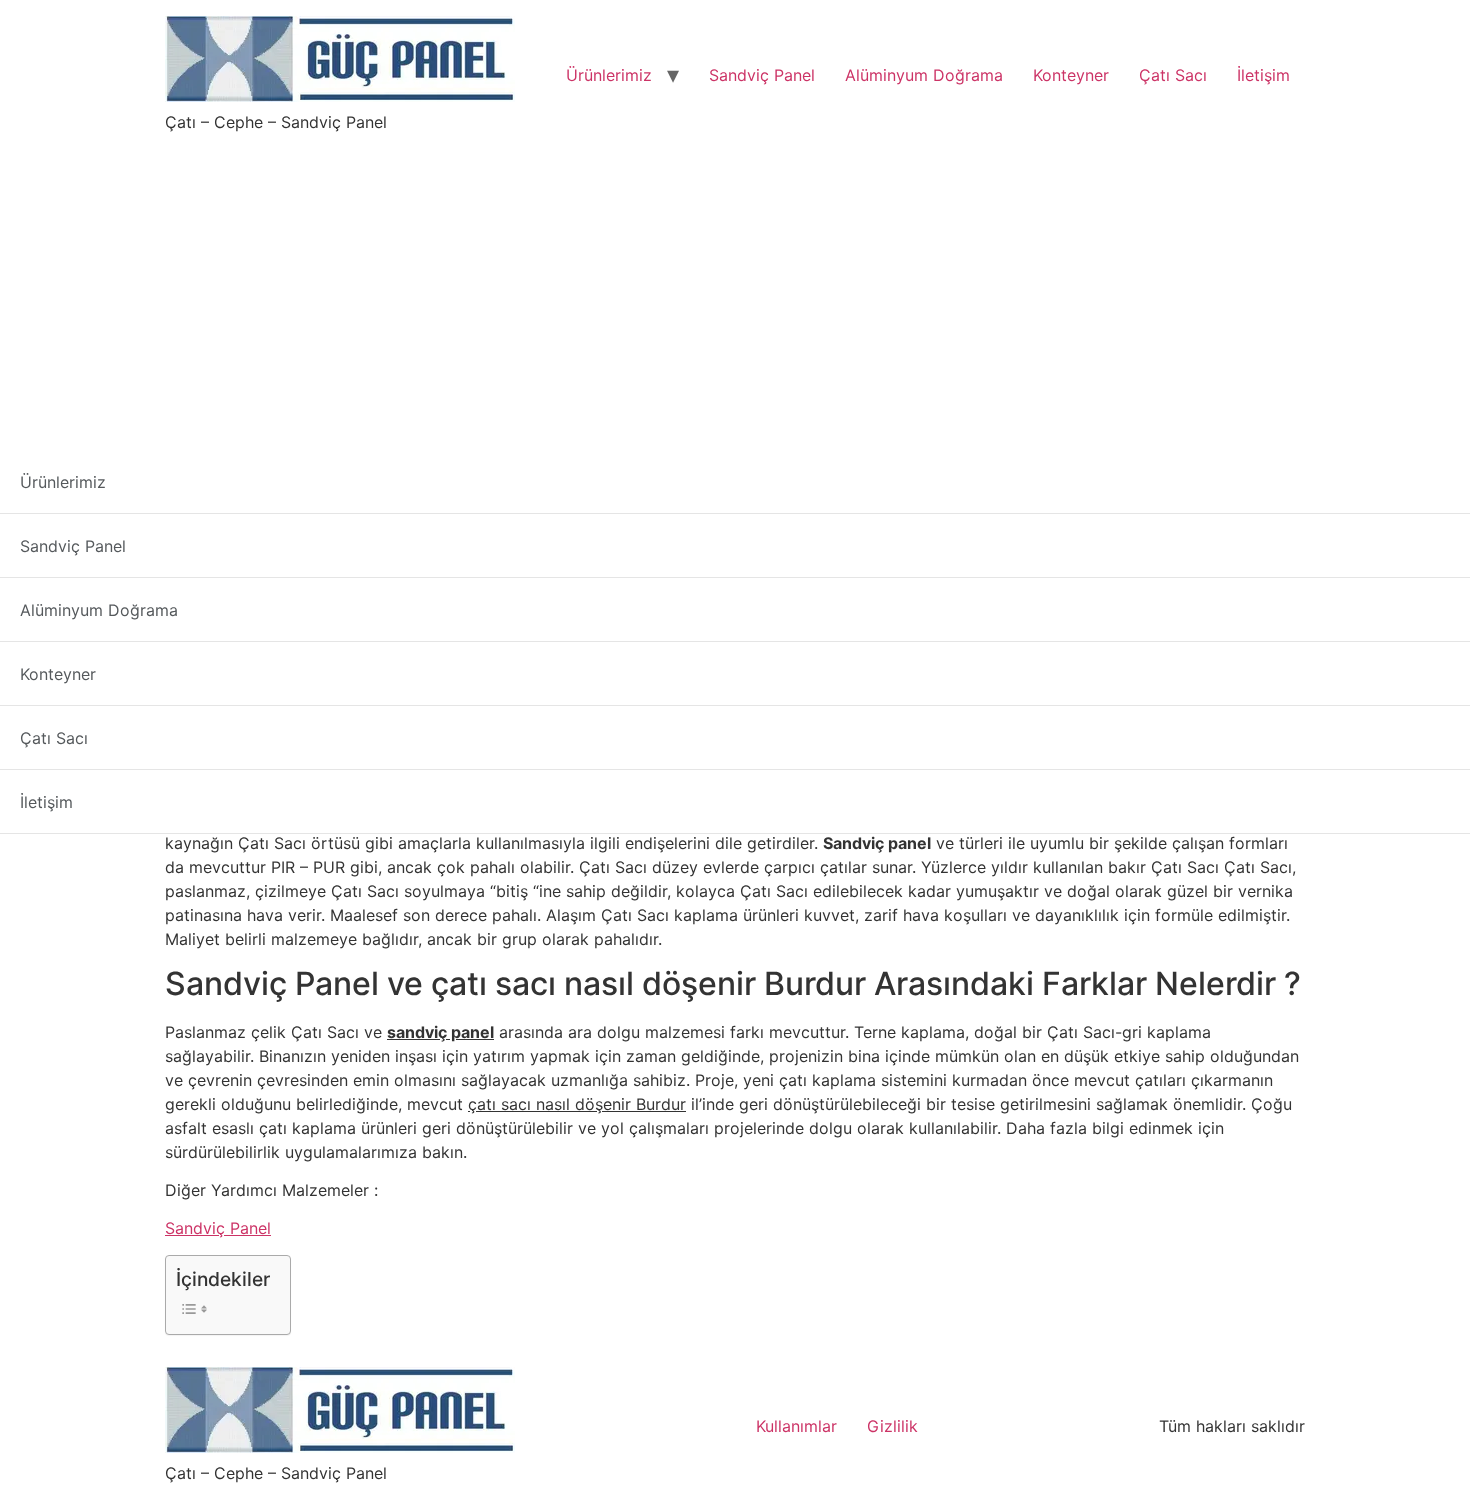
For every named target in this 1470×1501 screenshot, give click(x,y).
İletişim (1263, 75)
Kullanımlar (796, 1426)
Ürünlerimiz (609, 75)
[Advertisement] (735, 284)
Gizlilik (892, 1426)
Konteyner (1071, 75)
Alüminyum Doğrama (924, 75)
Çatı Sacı (1173, 75)
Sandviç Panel (762, 75)
